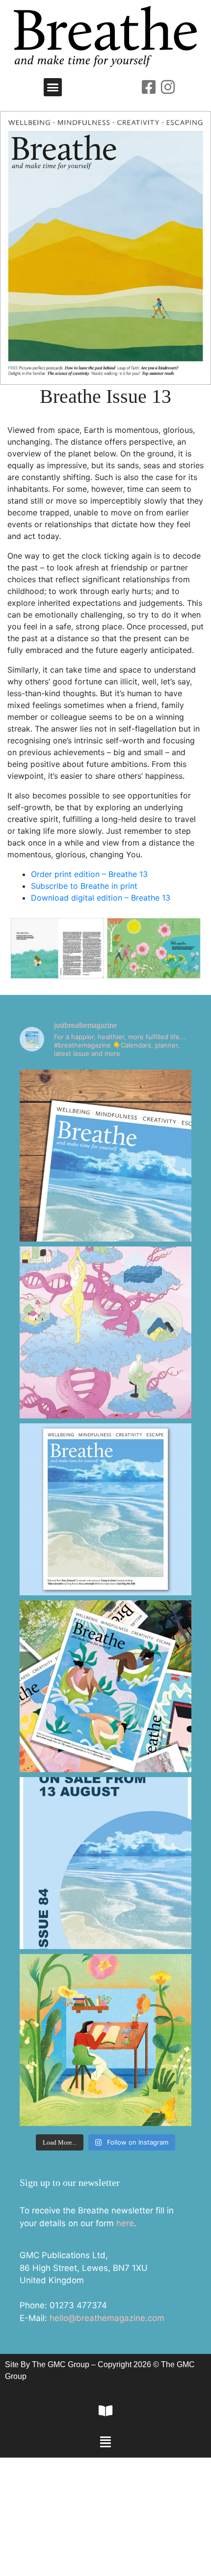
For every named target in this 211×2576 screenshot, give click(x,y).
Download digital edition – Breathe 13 (101, 898)
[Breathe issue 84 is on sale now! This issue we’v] (105, 1509)
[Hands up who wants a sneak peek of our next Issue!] (105, 1863)
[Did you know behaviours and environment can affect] (105, 1332)
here (125, 2223)
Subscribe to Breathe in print (84, 886)
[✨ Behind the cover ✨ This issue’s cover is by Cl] (105, 1156)
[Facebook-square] (149, 87)
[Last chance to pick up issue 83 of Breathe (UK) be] (105, 1686)
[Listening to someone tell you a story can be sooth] (105, 2040)
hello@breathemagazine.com (107, 2318)
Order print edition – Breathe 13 (89, 874)
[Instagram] (168, 87)
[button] (53, 87)
